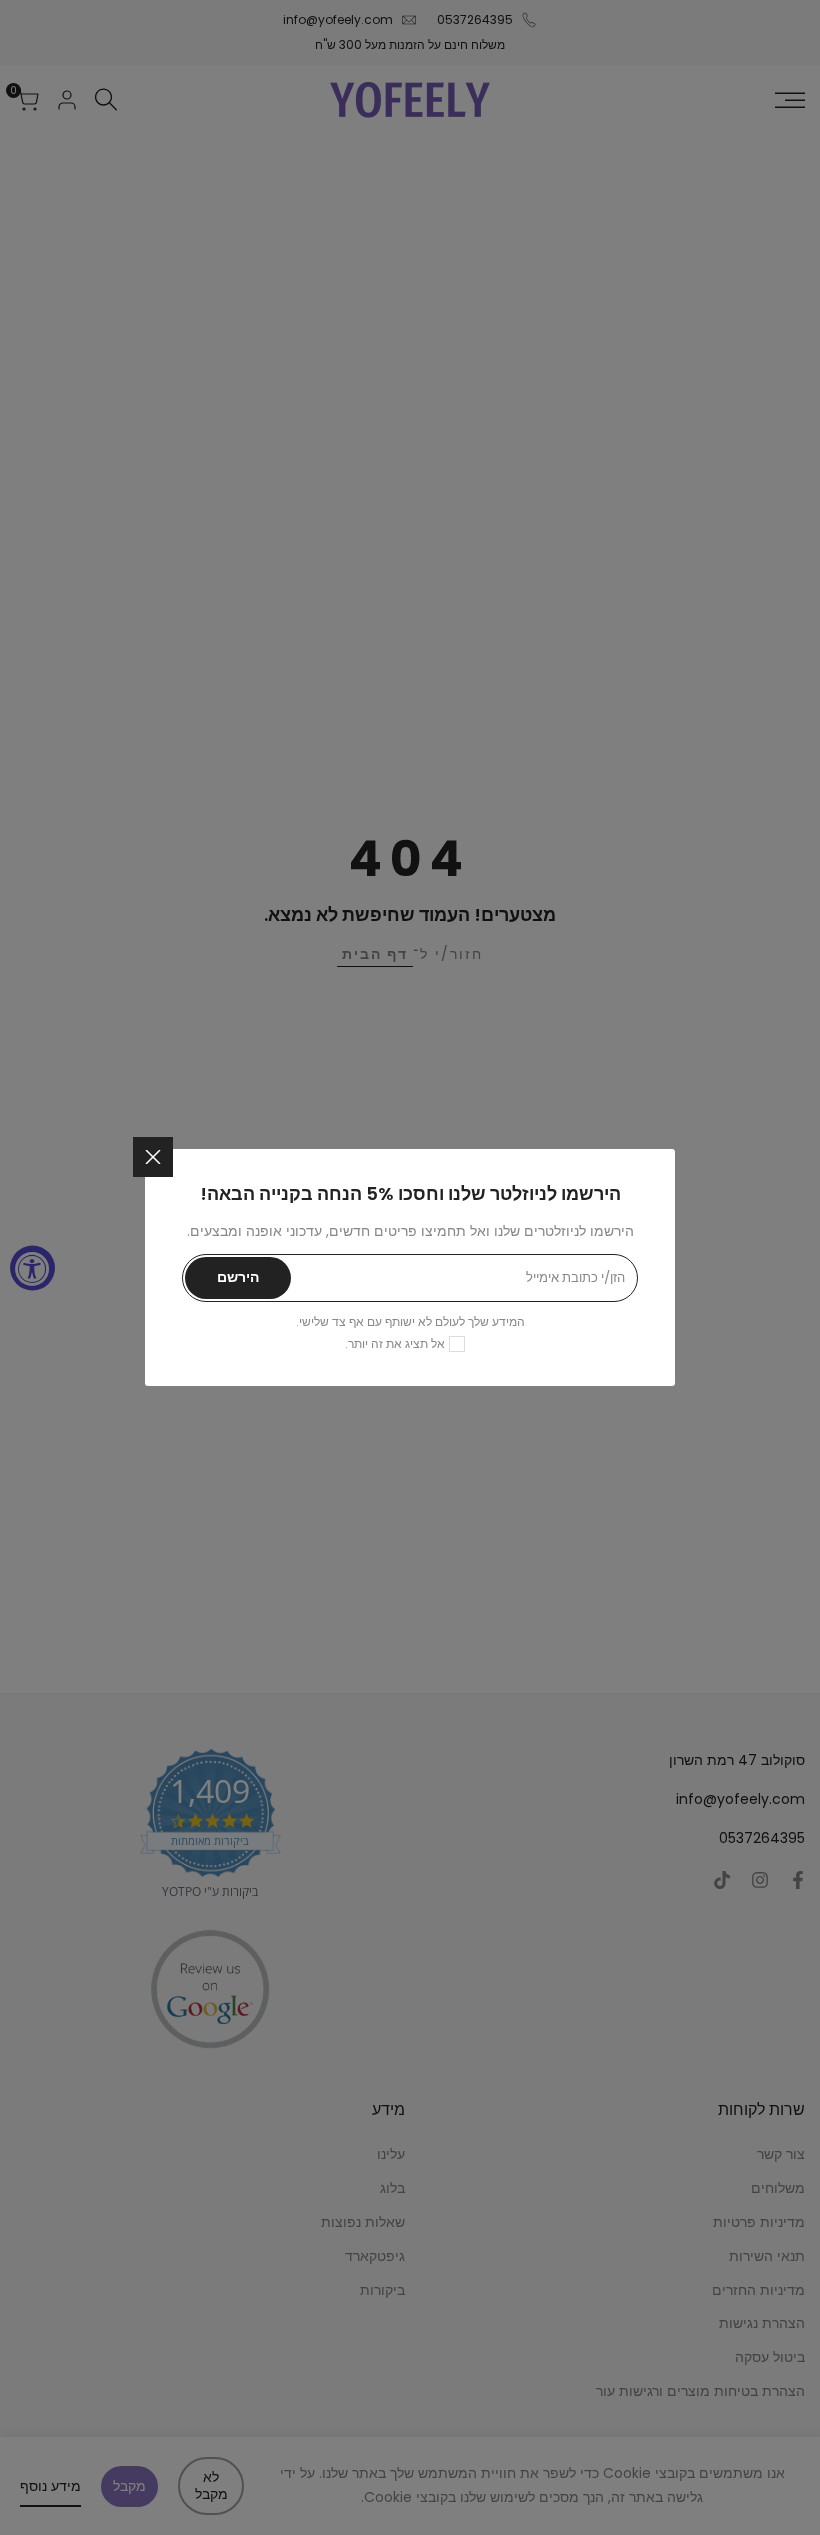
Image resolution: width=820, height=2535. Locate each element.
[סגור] (153, 1157)
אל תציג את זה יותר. (395, 1343)
